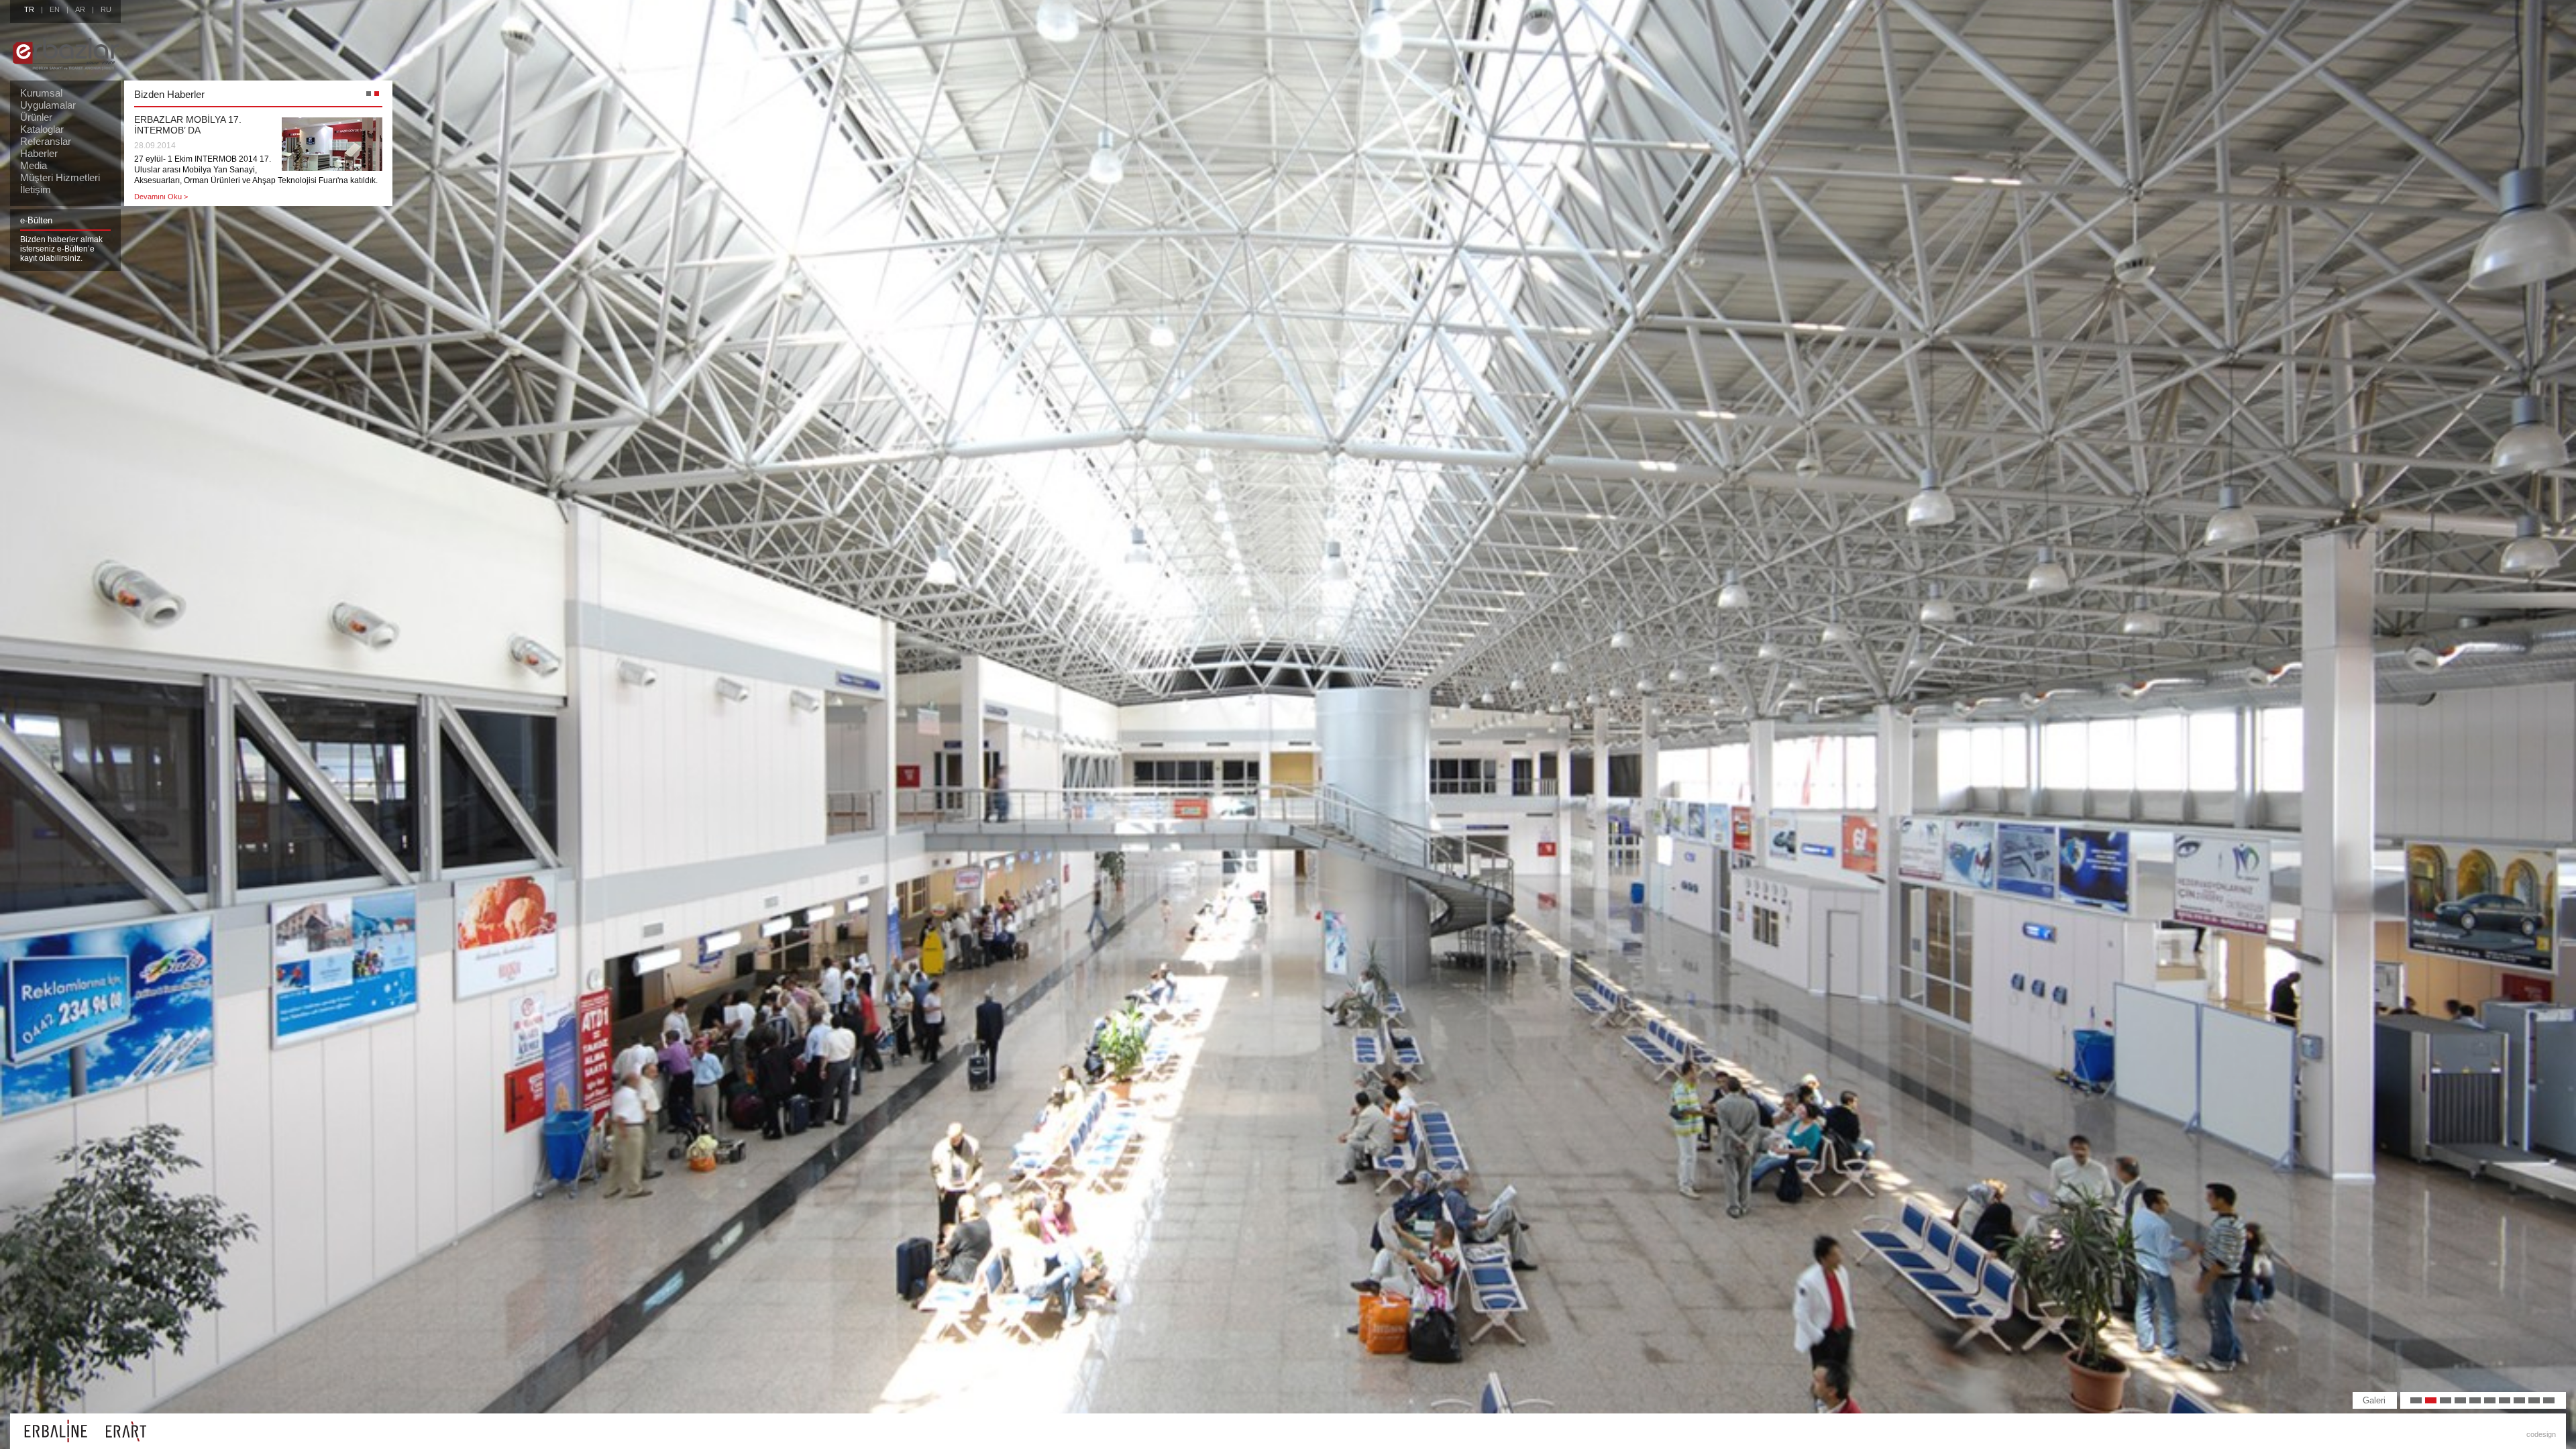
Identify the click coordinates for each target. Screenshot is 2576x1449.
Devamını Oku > (161, 150)
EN (55, 9)
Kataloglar (42, 129)
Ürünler (36, 117)
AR (80, 9)
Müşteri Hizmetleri (60, 177)
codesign (2541, 1434)
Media (34, 165)
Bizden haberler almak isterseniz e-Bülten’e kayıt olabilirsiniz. (61, 249)
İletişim (36, 190)
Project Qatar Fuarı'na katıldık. (199, 119)
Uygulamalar (48, 105)
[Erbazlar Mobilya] (66, 77)
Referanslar (46, 141)
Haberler (39, 153)
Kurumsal (41, 93)
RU (106, 9)
